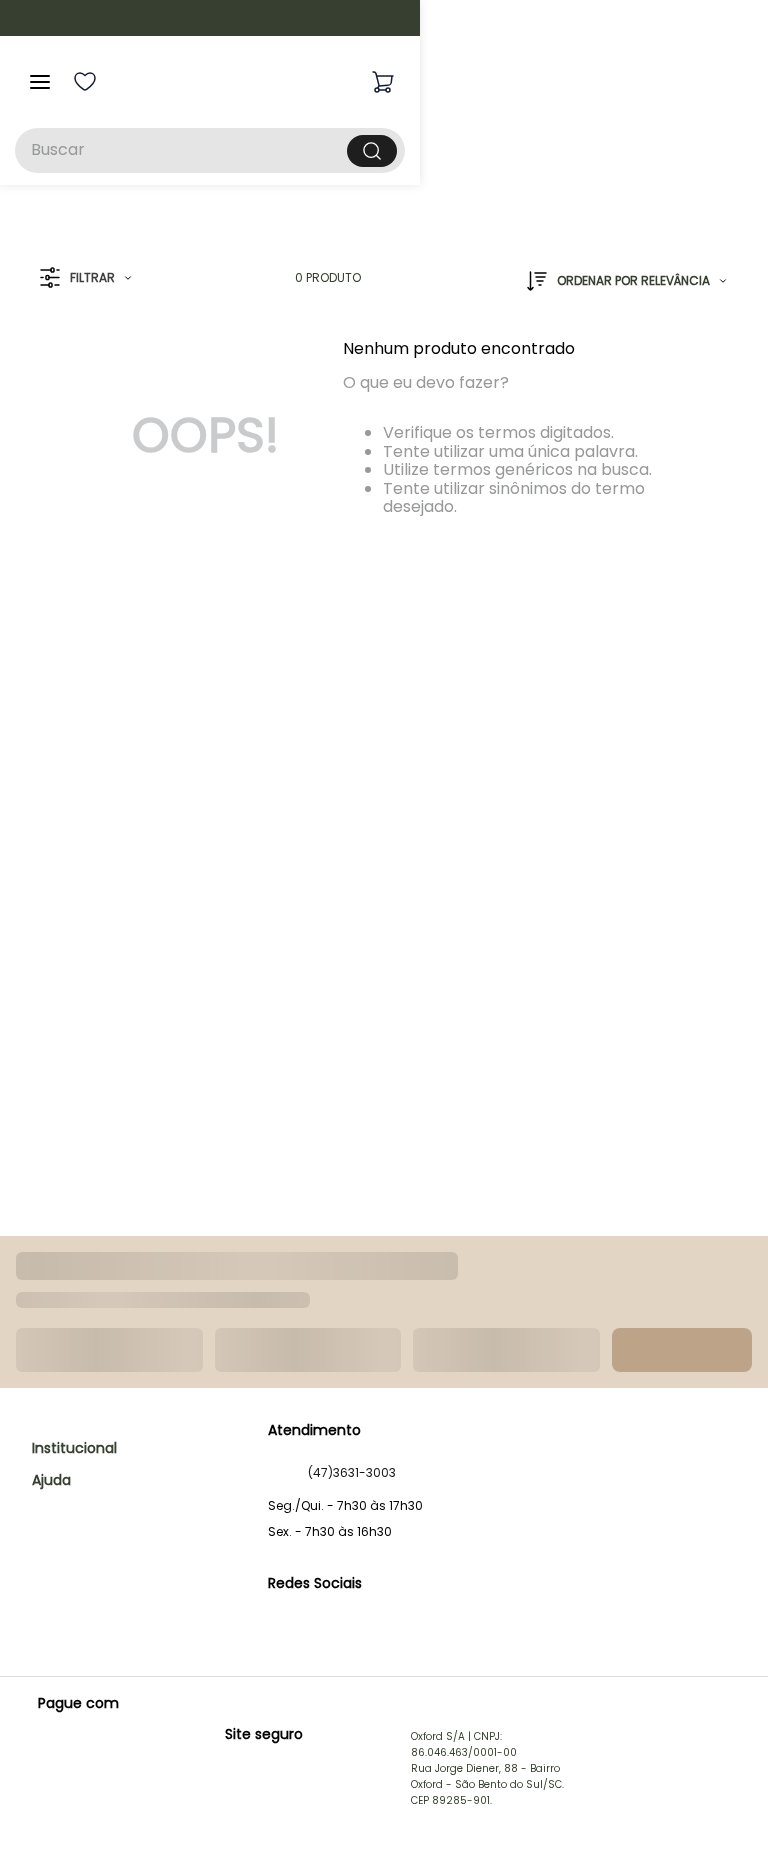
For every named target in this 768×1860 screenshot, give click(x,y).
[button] (85, 310)
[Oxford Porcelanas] (405, 82)
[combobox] (384, 150)
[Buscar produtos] (601, 151)
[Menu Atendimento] (720, 1812)
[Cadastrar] (698, 1327)
